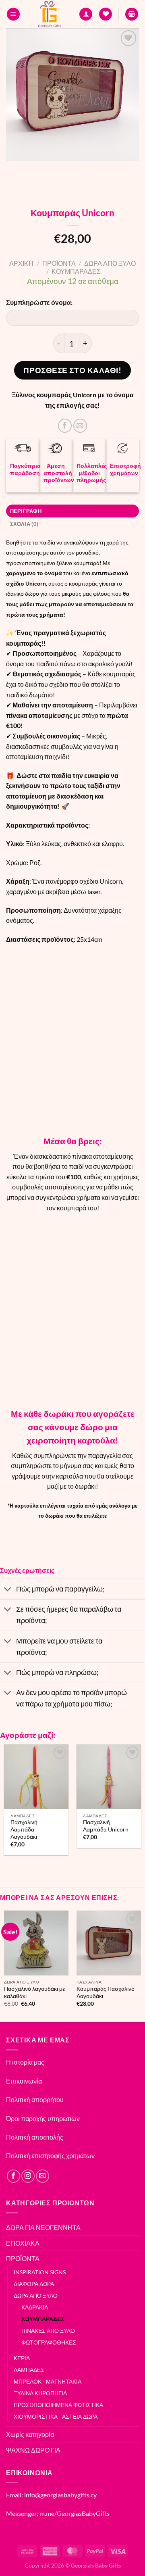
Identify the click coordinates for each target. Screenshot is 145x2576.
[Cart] (132, 14)
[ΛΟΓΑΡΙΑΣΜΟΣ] (86, 14)
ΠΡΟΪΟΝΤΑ (59, 263)
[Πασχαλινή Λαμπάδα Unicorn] (109, 1777)
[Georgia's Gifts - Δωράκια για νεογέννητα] (50, 14)
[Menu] (13, 14)
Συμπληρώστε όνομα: (39, 302)
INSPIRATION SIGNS (40, 2272)
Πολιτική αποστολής (35, 2137)
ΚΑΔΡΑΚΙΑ (35, 2307)
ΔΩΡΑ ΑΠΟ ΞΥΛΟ (110, 263)
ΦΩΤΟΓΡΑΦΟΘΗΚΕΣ (49, 2342)
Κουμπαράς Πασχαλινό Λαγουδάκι (106, 1992)
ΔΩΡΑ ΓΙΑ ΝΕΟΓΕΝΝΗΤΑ (43, 2227)
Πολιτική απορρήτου (35, 2099)
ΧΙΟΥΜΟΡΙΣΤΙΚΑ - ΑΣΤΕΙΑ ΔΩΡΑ (56, 2416)
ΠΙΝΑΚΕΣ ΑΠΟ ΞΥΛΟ (48, 2331)
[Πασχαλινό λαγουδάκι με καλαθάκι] (36, 1943)
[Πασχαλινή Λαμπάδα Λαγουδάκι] (36, 1777)
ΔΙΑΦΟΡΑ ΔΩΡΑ (34, 2284)
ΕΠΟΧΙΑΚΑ (23, 2243)
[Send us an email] (42, 2176)
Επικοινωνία (24, 2081)
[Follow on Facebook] (13, 2176)
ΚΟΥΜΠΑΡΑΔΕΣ (76, 271)
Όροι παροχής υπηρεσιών (43, 2118)
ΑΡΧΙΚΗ (21, 263)
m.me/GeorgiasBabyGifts (75, 2513)
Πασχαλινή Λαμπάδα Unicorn (106, 1826)
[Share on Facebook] (65, 426)
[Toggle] (8, 1590)
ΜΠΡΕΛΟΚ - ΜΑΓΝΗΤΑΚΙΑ (48, 2381)
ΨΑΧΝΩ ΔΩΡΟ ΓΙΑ (33, 2450)
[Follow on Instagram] (28, 2176)
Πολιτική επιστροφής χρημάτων (50, 2156)
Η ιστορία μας (25, 2062)
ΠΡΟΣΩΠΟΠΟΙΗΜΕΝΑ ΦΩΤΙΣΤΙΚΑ (58, 2405)
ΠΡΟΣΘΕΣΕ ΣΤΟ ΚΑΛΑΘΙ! (72, 370)
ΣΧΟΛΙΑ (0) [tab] (24, 524)
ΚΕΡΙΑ (22, 2358)
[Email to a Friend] (80, 426)
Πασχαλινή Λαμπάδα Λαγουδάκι (24, 1829)
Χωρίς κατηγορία (30, 2434)
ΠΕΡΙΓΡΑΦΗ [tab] (26, 511)
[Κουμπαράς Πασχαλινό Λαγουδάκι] (109, 1943)
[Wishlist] (106, 14)
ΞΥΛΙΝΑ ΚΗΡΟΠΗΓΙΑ (40, 2393)
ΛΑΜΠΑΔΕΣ (29, 2370)
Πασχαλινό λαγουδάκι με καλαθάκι (34, 1992)
